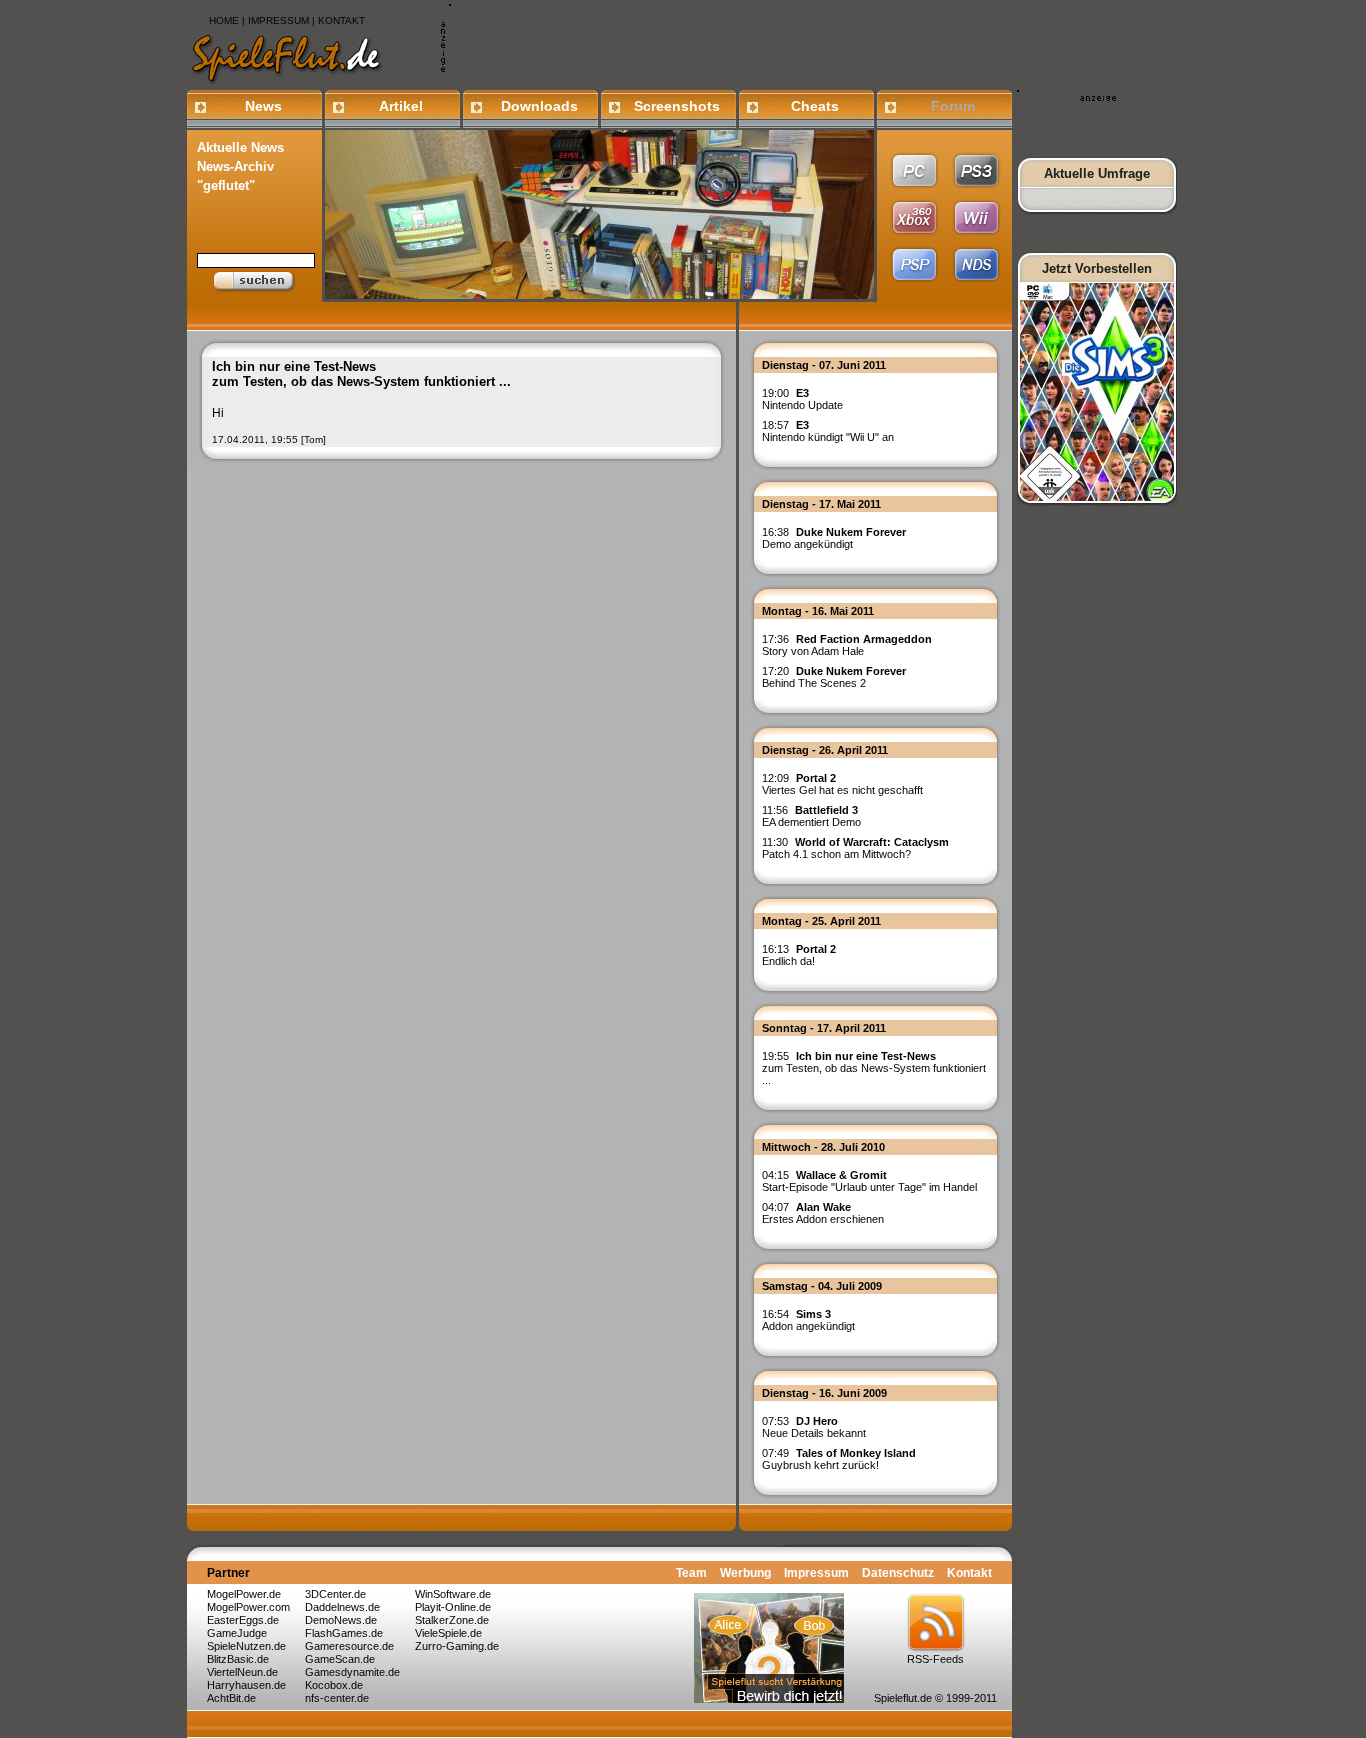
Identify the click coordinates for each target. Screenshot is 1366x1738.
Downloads (539, 106)
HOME (224, 20)
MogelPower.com (248, 1607)
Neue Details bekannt (814, 1427)
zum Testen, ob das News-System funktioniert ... (874, 1068)
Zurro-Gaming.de (457, 1646)
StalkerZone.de (452, 1620)
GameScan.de (340, 1659)
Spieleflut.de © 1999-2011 (935, 1698)
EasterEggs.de (243, 1620)
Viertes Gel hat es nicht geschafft (842, 784)
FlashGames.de (344, 1633)
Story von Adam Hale (847, 645)
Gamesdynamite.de (352, 1672)
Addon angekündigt (808, 1320)
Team (691, 1573)
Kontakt (969, 1573)
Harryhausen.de (246, 1685)
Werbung (745, 1573)
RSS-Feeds (935, 1659)
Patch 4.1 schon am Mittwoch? (855, 848)
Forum (953, 106)
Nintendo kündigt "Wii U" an (828, 431)
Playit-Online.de (453, 1607)
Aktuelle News (240, 147)
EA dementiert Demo (811, 816)
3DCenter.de (335, 1594)
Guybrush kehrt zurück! (839, 1459)
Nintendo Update (802, 399)
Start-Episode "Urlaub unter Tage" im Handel (869, 1181)
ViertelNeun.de (242, 1672)
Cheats (815, 106)
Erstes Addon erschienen (823, 1213)
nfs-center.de (337, 1698)
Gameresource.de (349, 1646)
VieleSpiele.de (448, 1633)
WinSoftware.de (453, 1594)
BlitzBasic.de (238, 1659)
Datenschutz (898, 1573)
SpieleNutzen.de (246, 1646)
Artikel (401, 106)
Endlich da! (799, 955)
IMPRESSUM (278, 20)
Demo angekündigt (834, 538)
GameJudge (237, 1633)
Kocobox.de (334, 1685)
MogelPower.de (244, 1594)
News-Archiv (235, 166)
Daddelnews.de (342, 1607)
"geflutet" (226, 185)
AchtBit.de (231, 1698)
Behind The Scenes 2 (834, 677)
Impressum (816, 1573)
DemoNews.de (341, 1620)
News (263, 106)
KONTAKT (341, 20)
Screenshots (677, 106)
